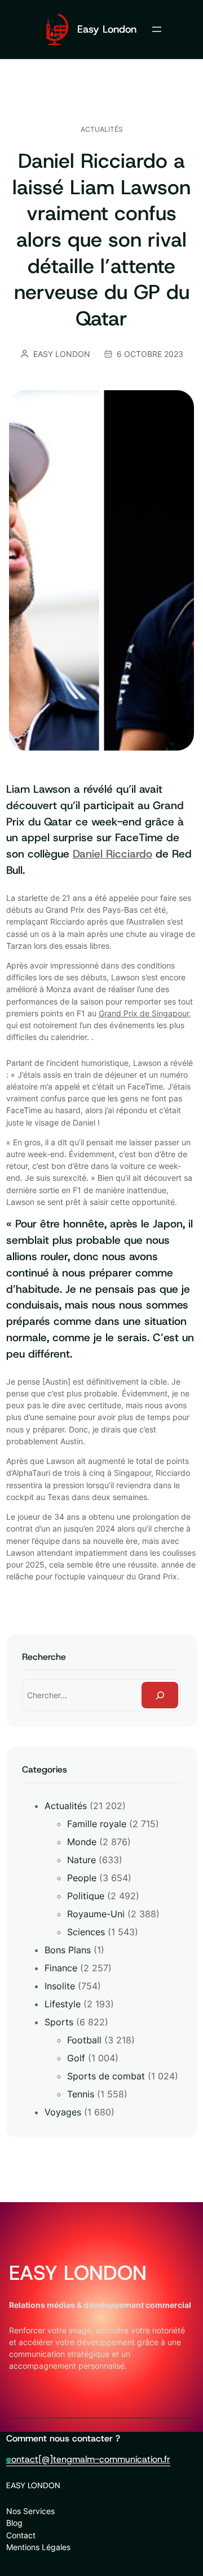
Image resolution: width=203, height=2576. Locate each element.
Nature (81, 1860)
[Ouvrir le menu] (157, 29)
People (82, 1878)
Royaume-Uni (96, 1914)
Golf (76, 2058)
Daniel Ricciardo (112, 854)
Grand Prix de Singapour (144, 1013)
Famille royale (97, 1824)
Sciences (86, 1932)
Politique (86, 1896)
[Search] (160, 1695)
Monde (82, 1842)
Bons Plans (68, 1950)
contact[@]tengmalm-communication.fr (88, 2459)
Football (84, 2040)
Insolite (60, 1986)
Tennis (81, 2094)
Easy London (107, 29)
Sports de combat (106, 2076)
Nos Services (30, 2511)
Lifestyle (63, 2004)
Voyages (63, 2112)
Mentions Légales (38, 2547)
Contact (21, 2535)
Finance (61, 1968)
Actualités (102, 129)
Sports (59, 2022)
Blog (14, 2523)
